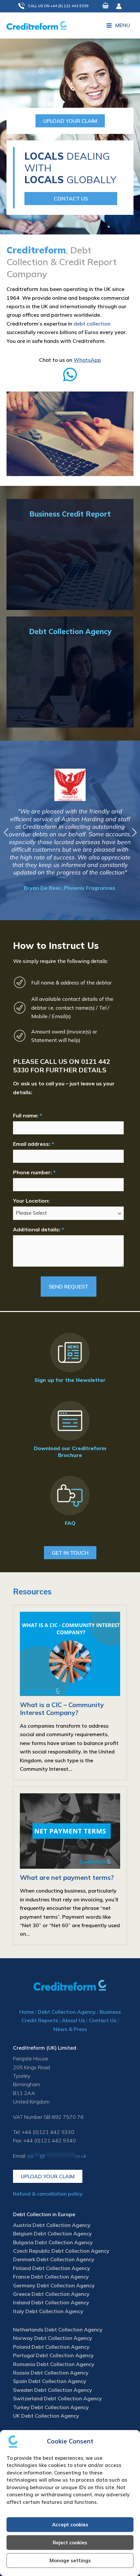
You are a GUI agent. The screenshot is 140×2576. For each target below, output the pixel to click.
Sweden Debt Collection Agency (53, 2390)
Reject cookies (70, 2543)
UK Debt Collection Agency (46, 2416)
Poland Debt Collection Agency (51, 2347)
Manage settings (70, 2560)
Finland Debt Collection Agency (52, 2268)
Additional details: (38, 1229)
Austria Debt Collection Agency (52, 2225)
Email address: (33, 1144)
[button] (57, 6)
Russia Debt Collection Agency (51, 2373)
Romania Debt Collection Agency (54, 2364)
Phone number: (34, 1172)
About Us (73, 2020)
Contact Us (103, 2020)
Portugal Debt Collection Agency (53, 2355)
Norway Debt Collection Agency (53, 2338)
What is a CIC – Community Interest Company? (62, 1709)
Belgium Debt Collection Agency (52, 2233)
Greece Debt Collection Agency (51, 2294)
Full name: (28, 1115)
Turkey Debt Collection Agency (51, 2407)
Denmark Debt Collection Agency (54, 2259)
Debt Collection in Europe (44, 2214)
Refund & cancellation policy (48, 2194)
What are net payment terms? (67, 1877)
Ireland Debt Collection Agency (51, 2302)
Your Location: (31, 1201)
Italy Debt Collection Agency (48, 2311)
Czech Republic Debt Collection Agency (61, 2251)
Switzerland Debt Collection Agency (57, 2398)
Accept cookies (70, 2525)
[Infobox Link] (70, 371)
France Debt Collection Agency (51, 2277)
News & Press (70, 2029)
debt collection (92, 324)
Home (27, 2012)
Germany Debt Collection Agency (54, 2285)
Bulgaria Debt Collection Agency (53, 2242)
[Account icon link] (119, 6)
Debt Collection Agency (67, 2012)
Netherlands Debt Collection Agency (58, 2329)
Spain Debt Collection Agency (50, 2381)
